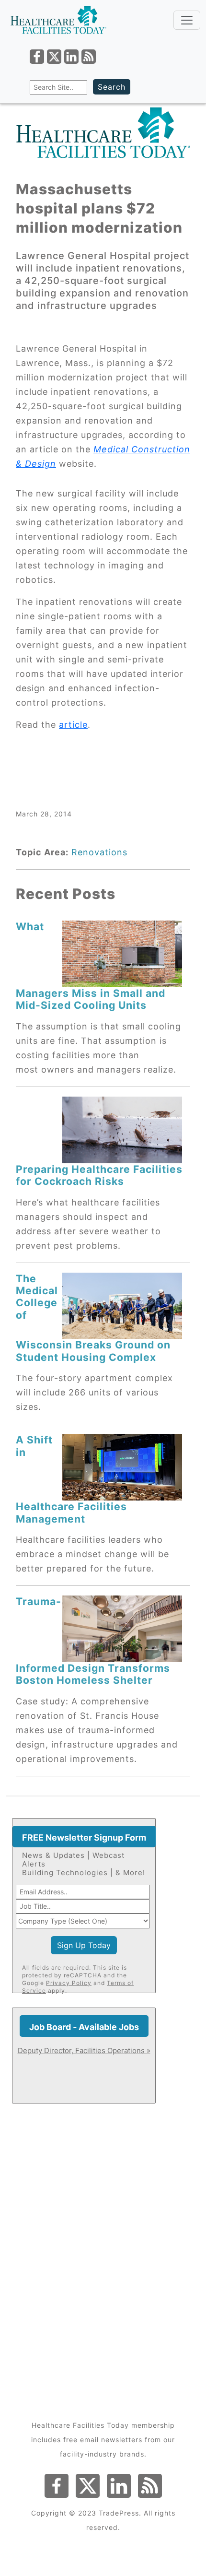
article (73, 725)
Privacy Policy (69, 1983)
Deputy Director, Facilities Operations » (84, 2050)
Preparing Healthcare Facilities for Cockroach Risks (99, 1175)
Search (112, 87)
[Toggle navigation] (187, 20)
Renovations (99, 852)
